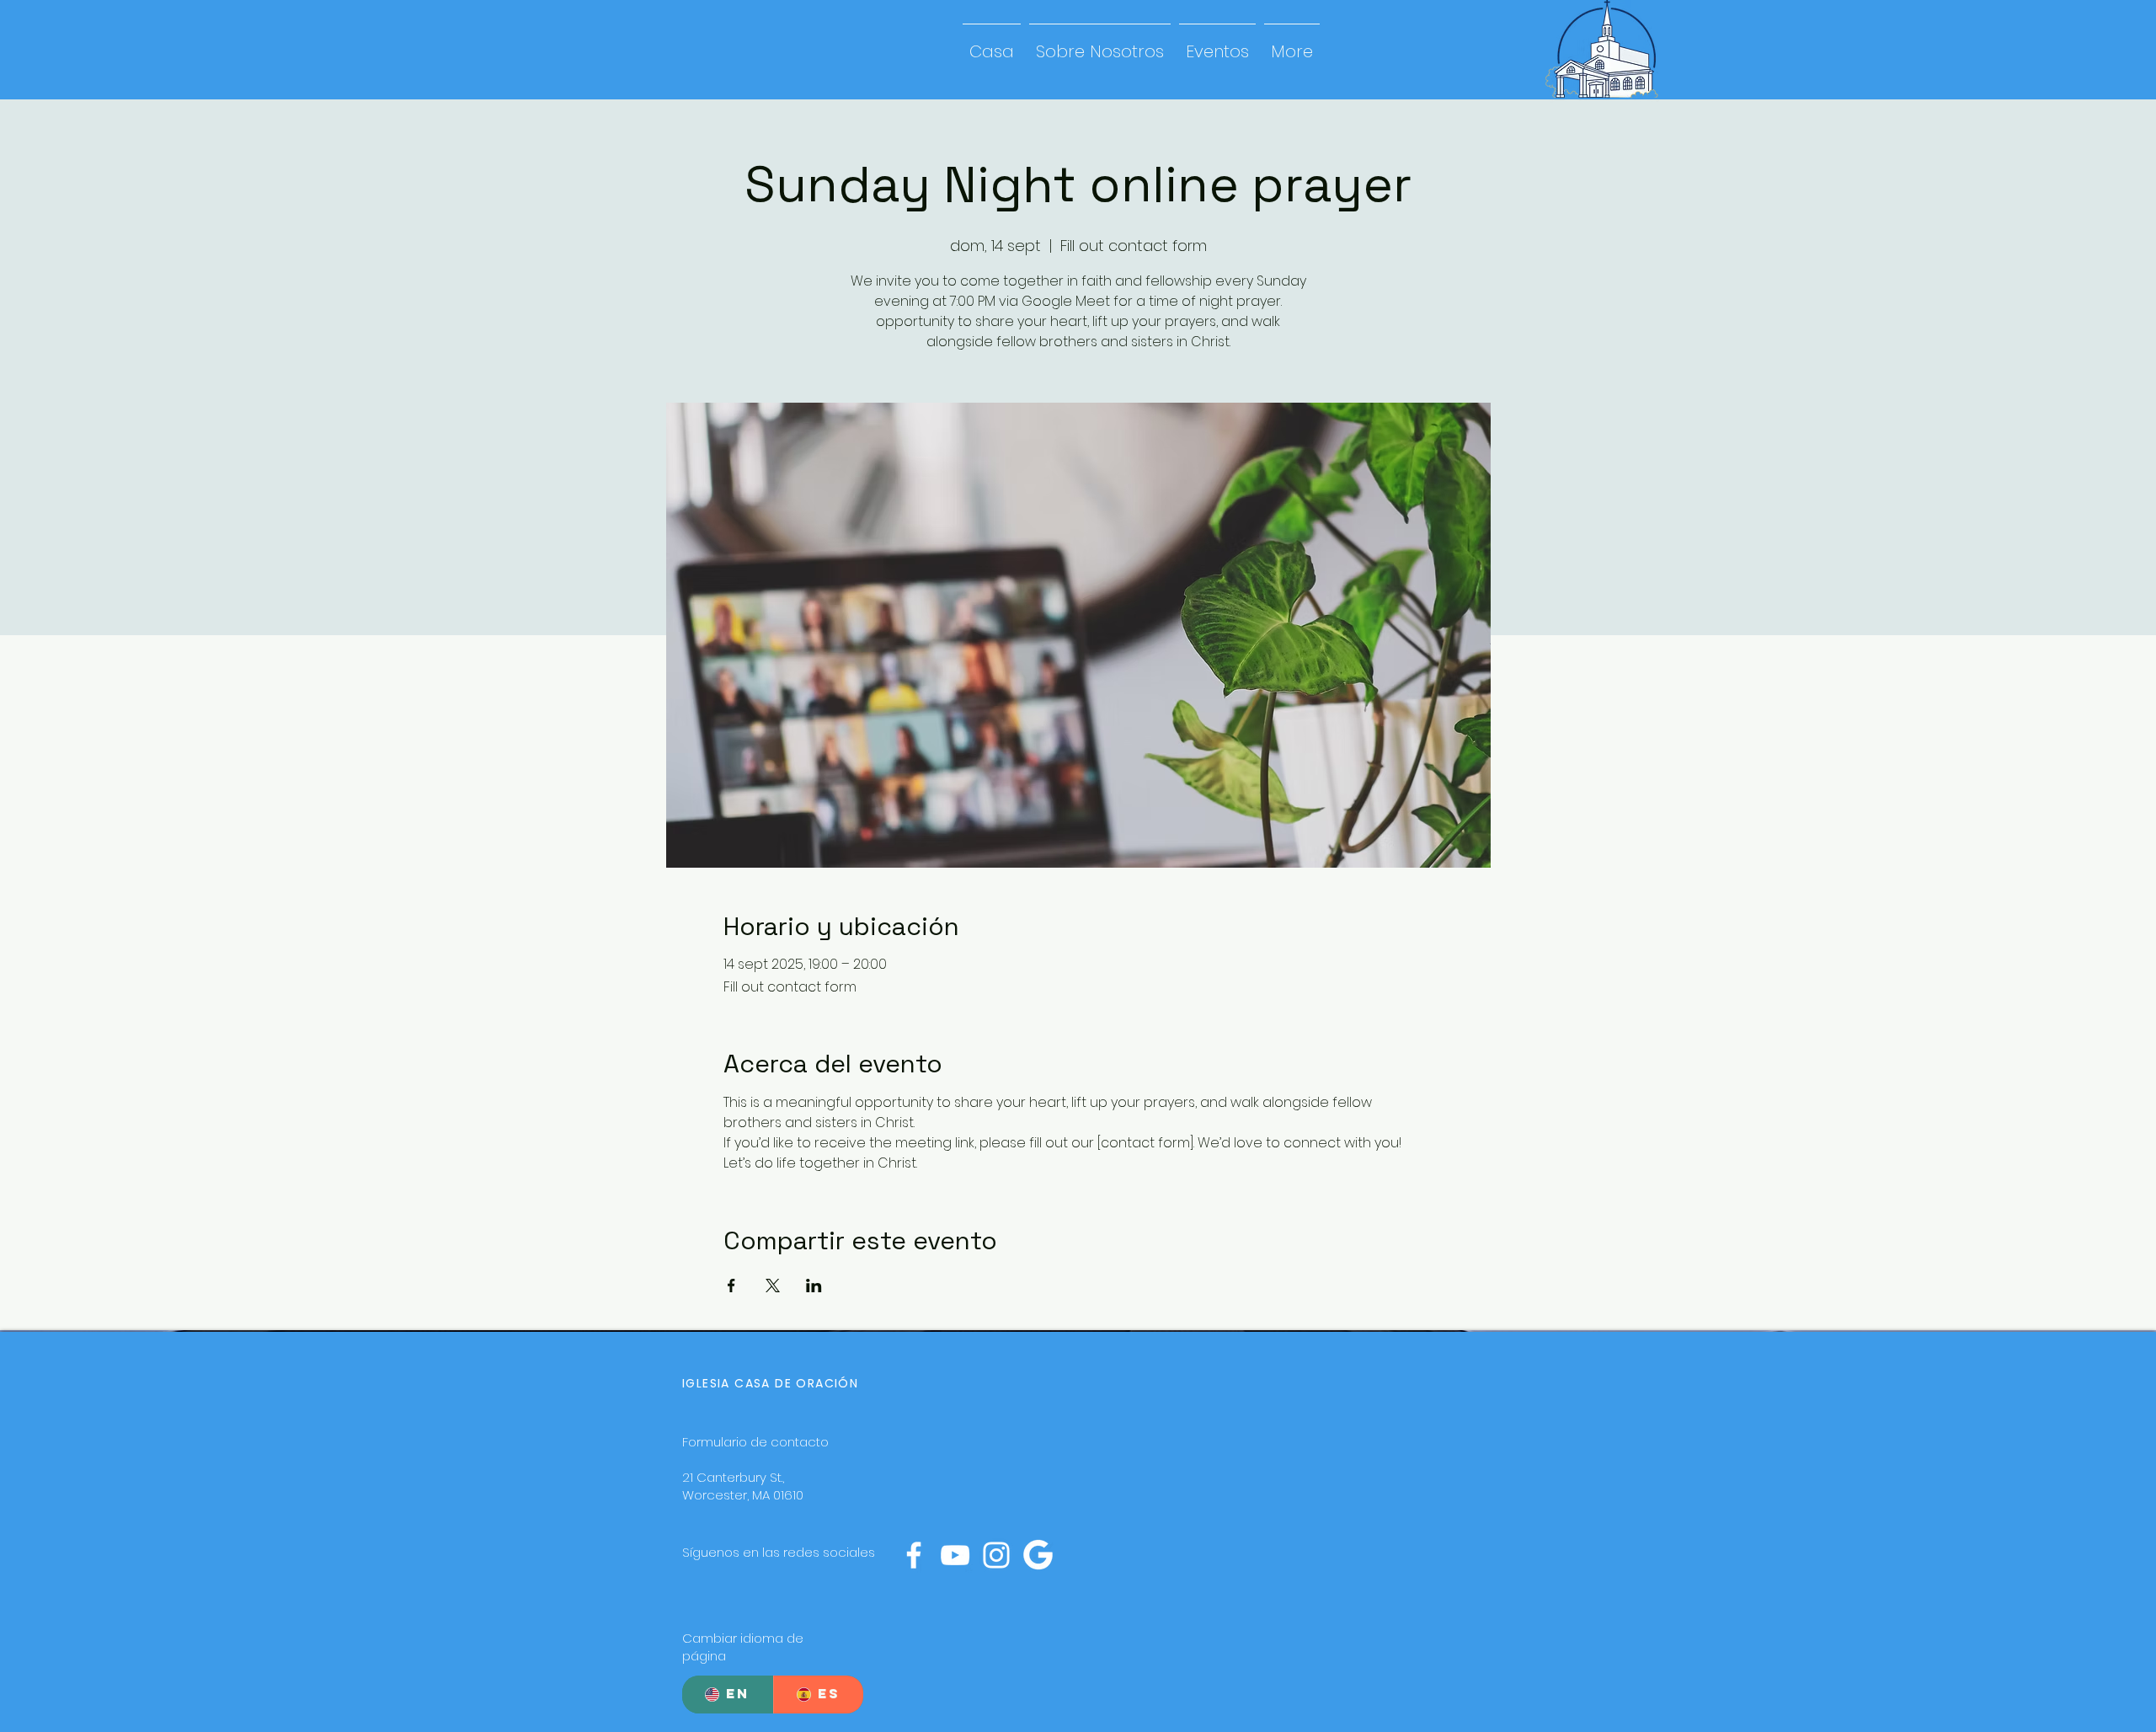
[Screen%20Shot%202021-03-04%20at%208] (1038, 1555)
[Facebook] (914, 1555)
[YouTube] (955, 1555)
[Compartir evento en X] (773, 1286)
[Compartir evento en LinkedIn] (814, 1286)
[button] (1100, 44)
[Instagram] (996, 1555)
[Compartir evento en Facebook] (731, 1286)
